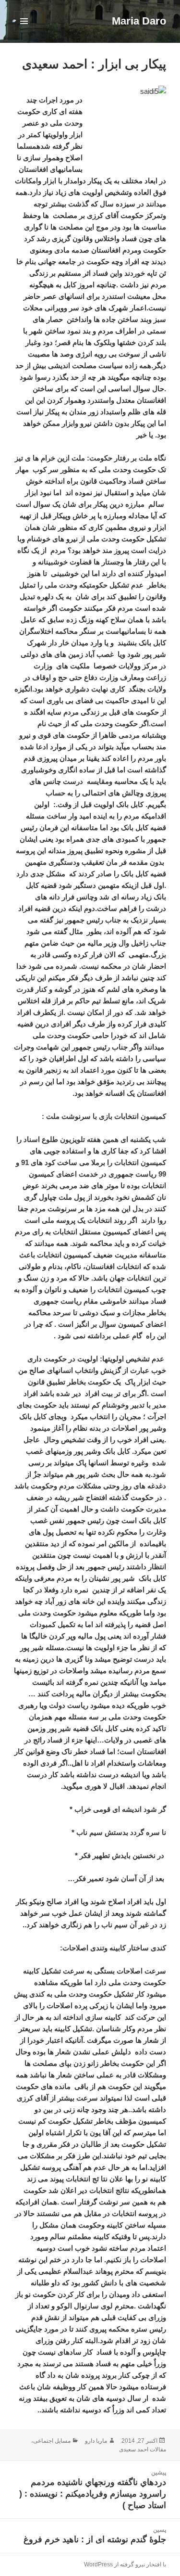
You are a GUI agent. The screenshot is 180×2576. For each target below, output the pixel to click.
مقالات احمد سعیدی (143, 2449)
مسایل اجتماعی (52, 2441)
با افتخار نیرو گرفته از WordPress (125, 2564)
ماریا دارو (96, 2441)
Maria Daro (139, 21)
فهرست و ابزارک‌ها (24, 31)
